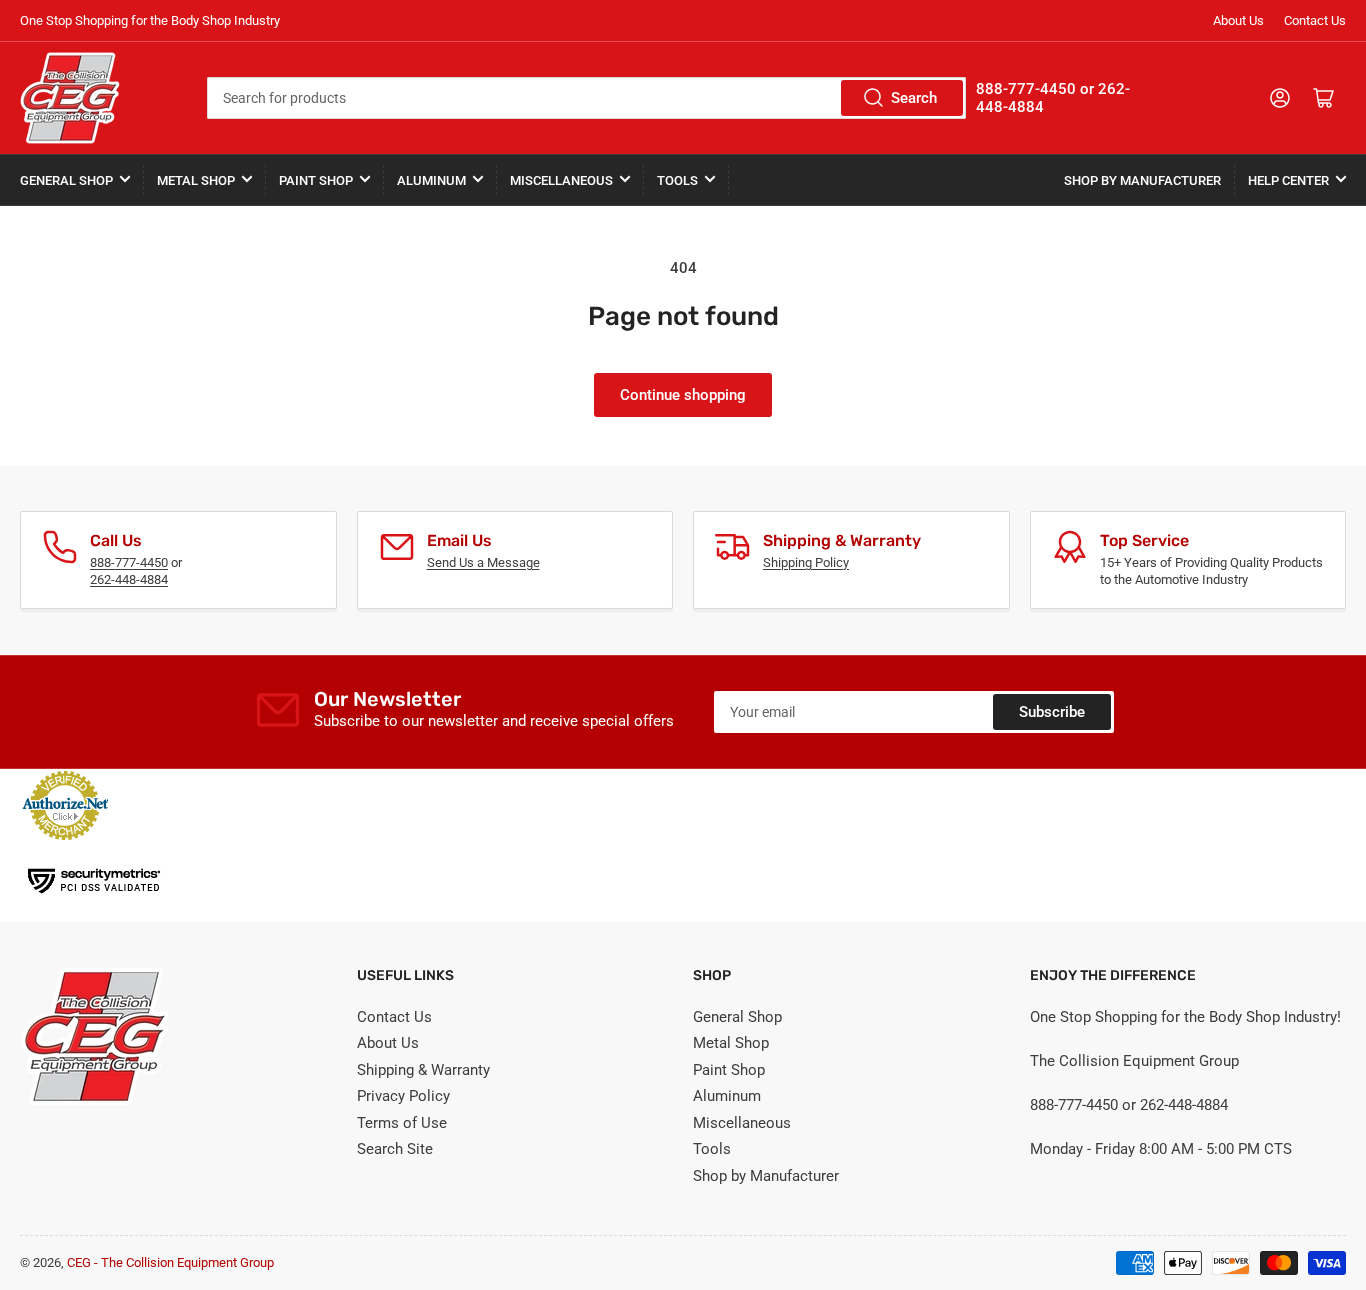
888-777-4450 (129, 562)
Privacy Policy (403, 1096)
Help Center (1288, 180)
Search (914, 98)
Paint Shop (316, 180)
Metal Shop (196, 180)
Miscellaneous (561, 180)
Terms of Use (402, 1123)
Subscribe (1052, 712)
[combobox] (587, 98)
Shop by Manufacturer (1142, 180)
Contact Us (1315, 20)
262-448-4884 (129, 579)
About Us (1238, 20)
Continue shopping (683, 395)
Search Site (395, 1149)
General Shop (66, 180)
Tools (677, 180)
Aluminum (431, 180)
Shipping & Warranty (423, 1070)
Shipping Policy (806, 562)
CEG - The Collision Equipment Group (170, 1262)
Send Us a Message (483, 562)
